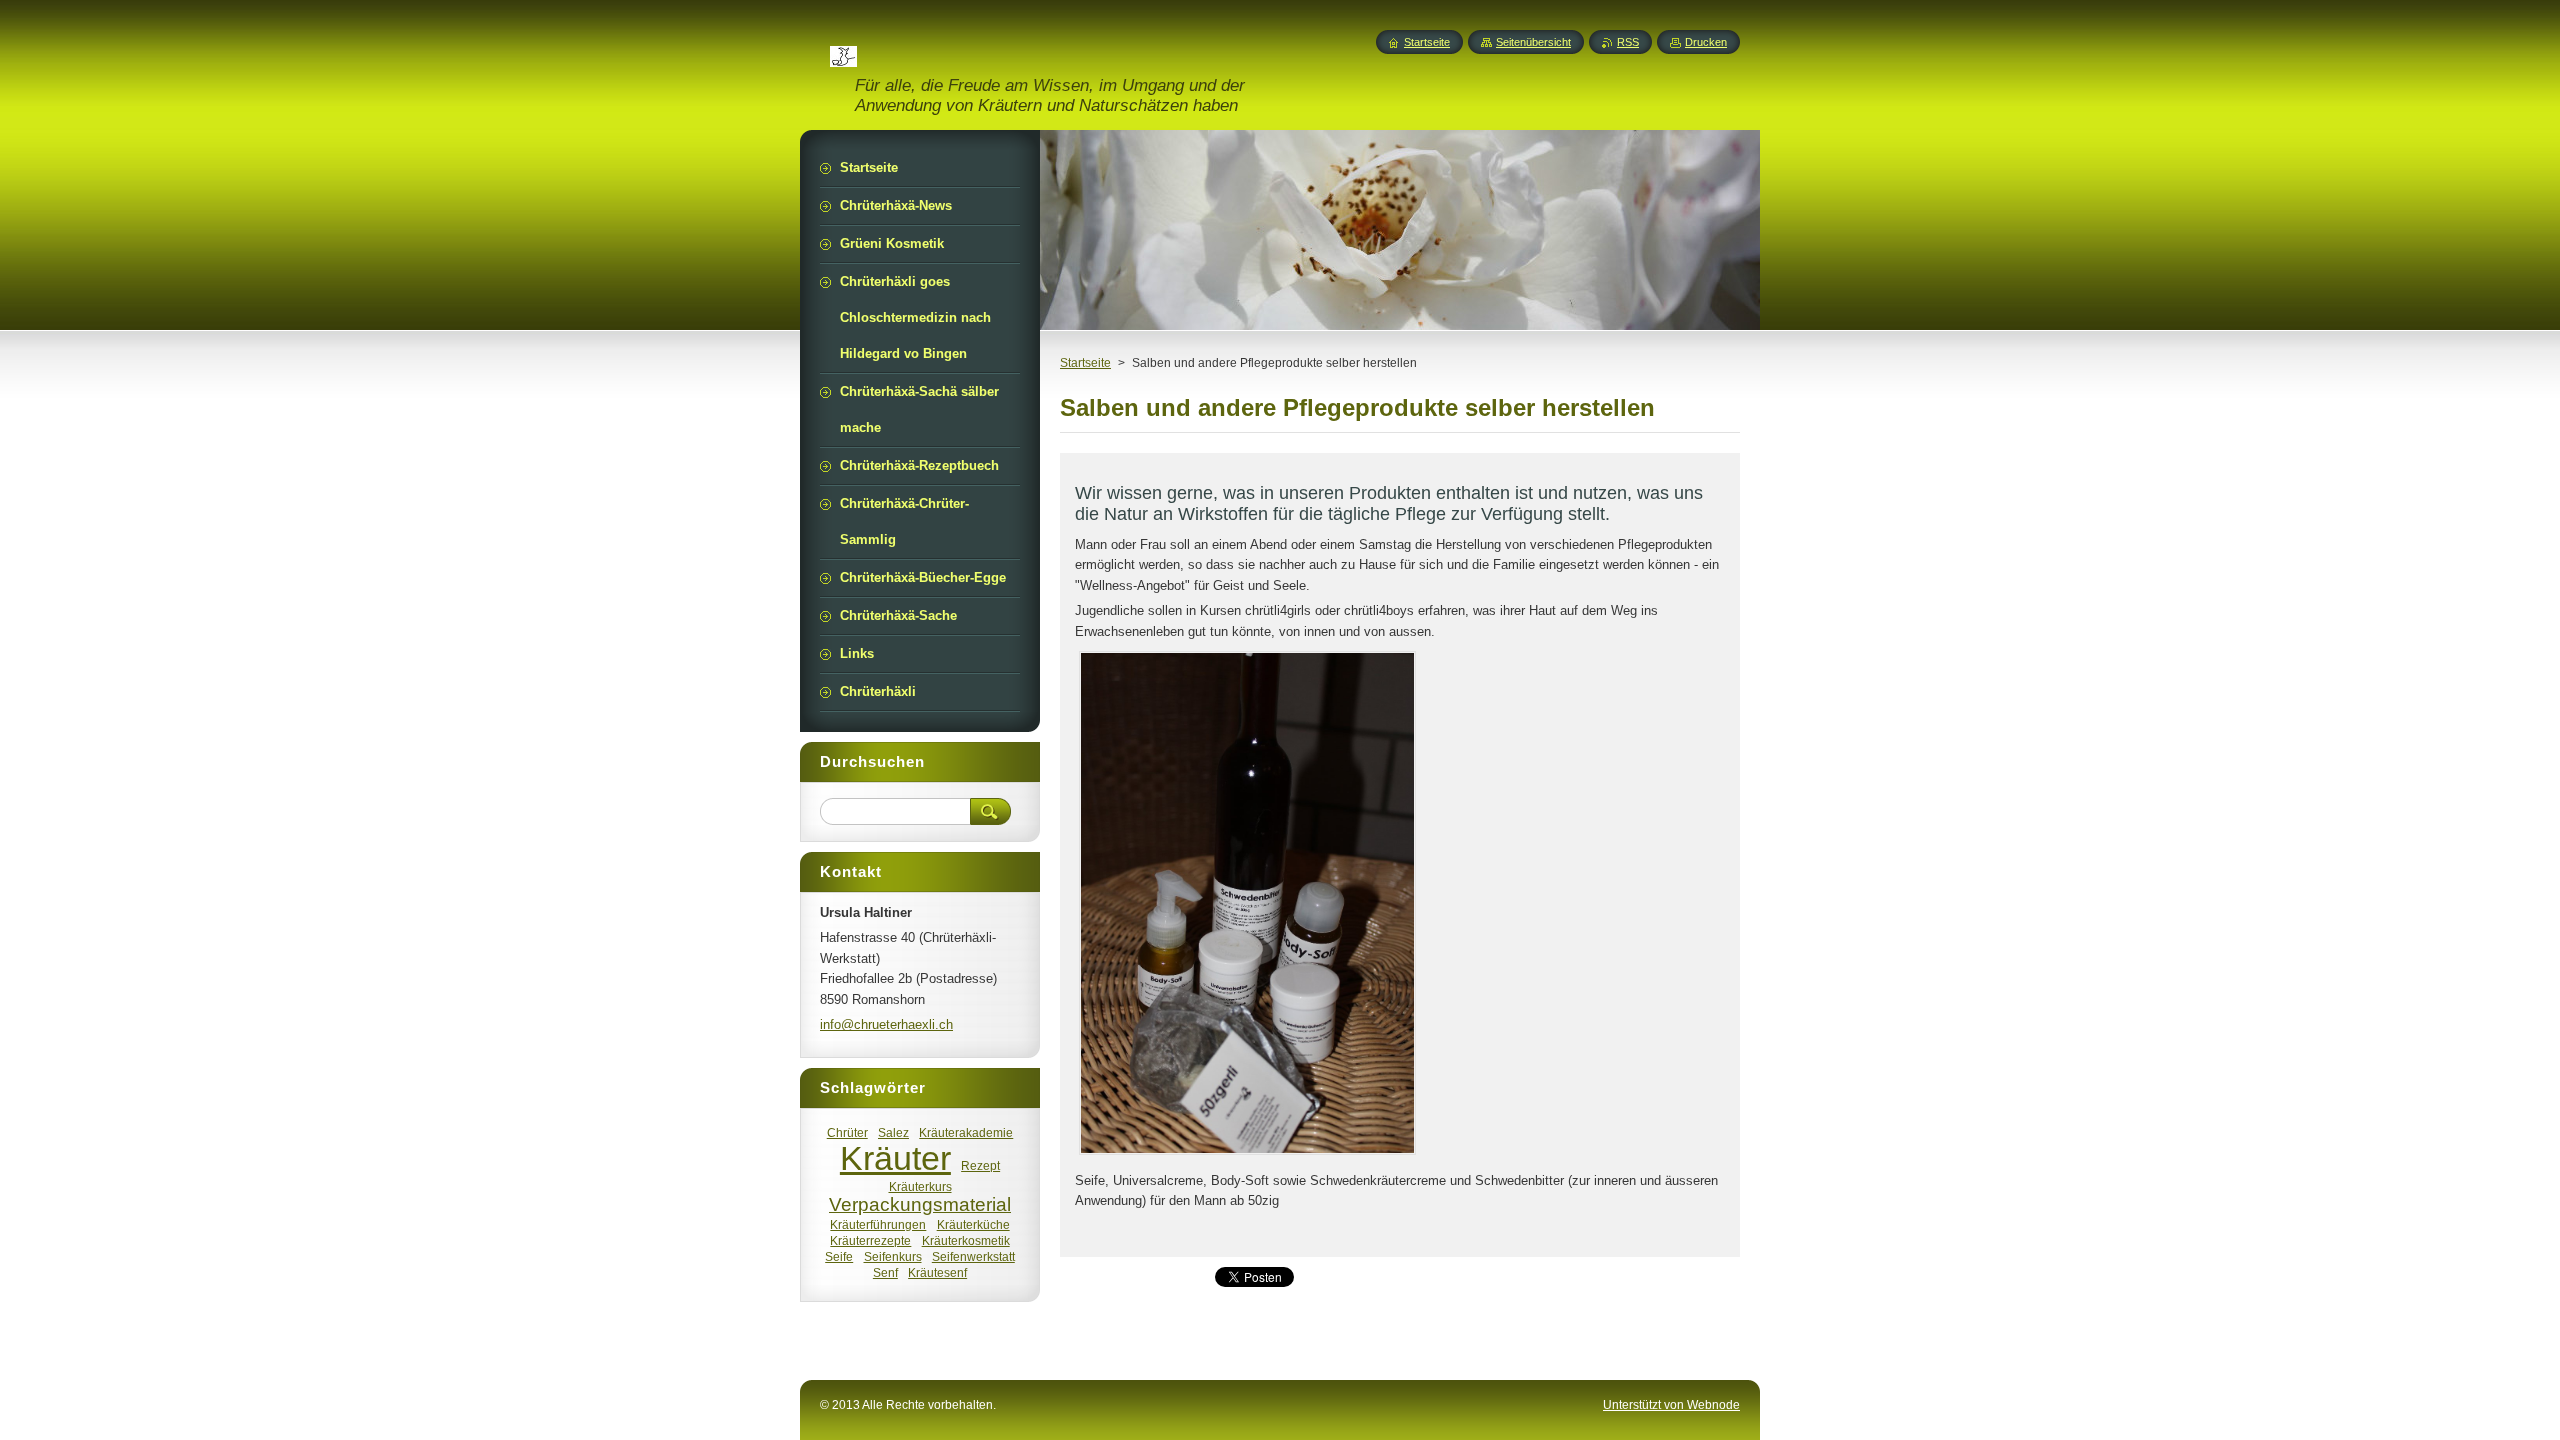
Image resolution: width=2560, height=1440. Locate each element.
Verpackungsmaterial (920, 1204)
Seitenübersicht (1533, 42)
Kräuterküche (973, 1224)
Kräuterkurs (920, 1186)
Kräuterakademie (966, 1132)
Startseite (1085, 363)
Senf (885, 1272)
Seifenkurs (893, 1256)
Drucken (1706, 42)
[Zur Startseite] (843, 55)
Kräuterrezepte (870, 1240)
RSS (1628, 42)
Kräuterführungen (878, 1224)
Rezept (980, 1165)
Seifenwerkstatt (973, 1256)
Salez (893, 1132)
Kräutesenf (937, 1272)
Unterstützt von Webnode (1671, 1405)
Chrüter (847, 1132)
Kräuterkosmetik (966, 1240)
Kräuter (895, 1158)
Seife (839, 1256)
